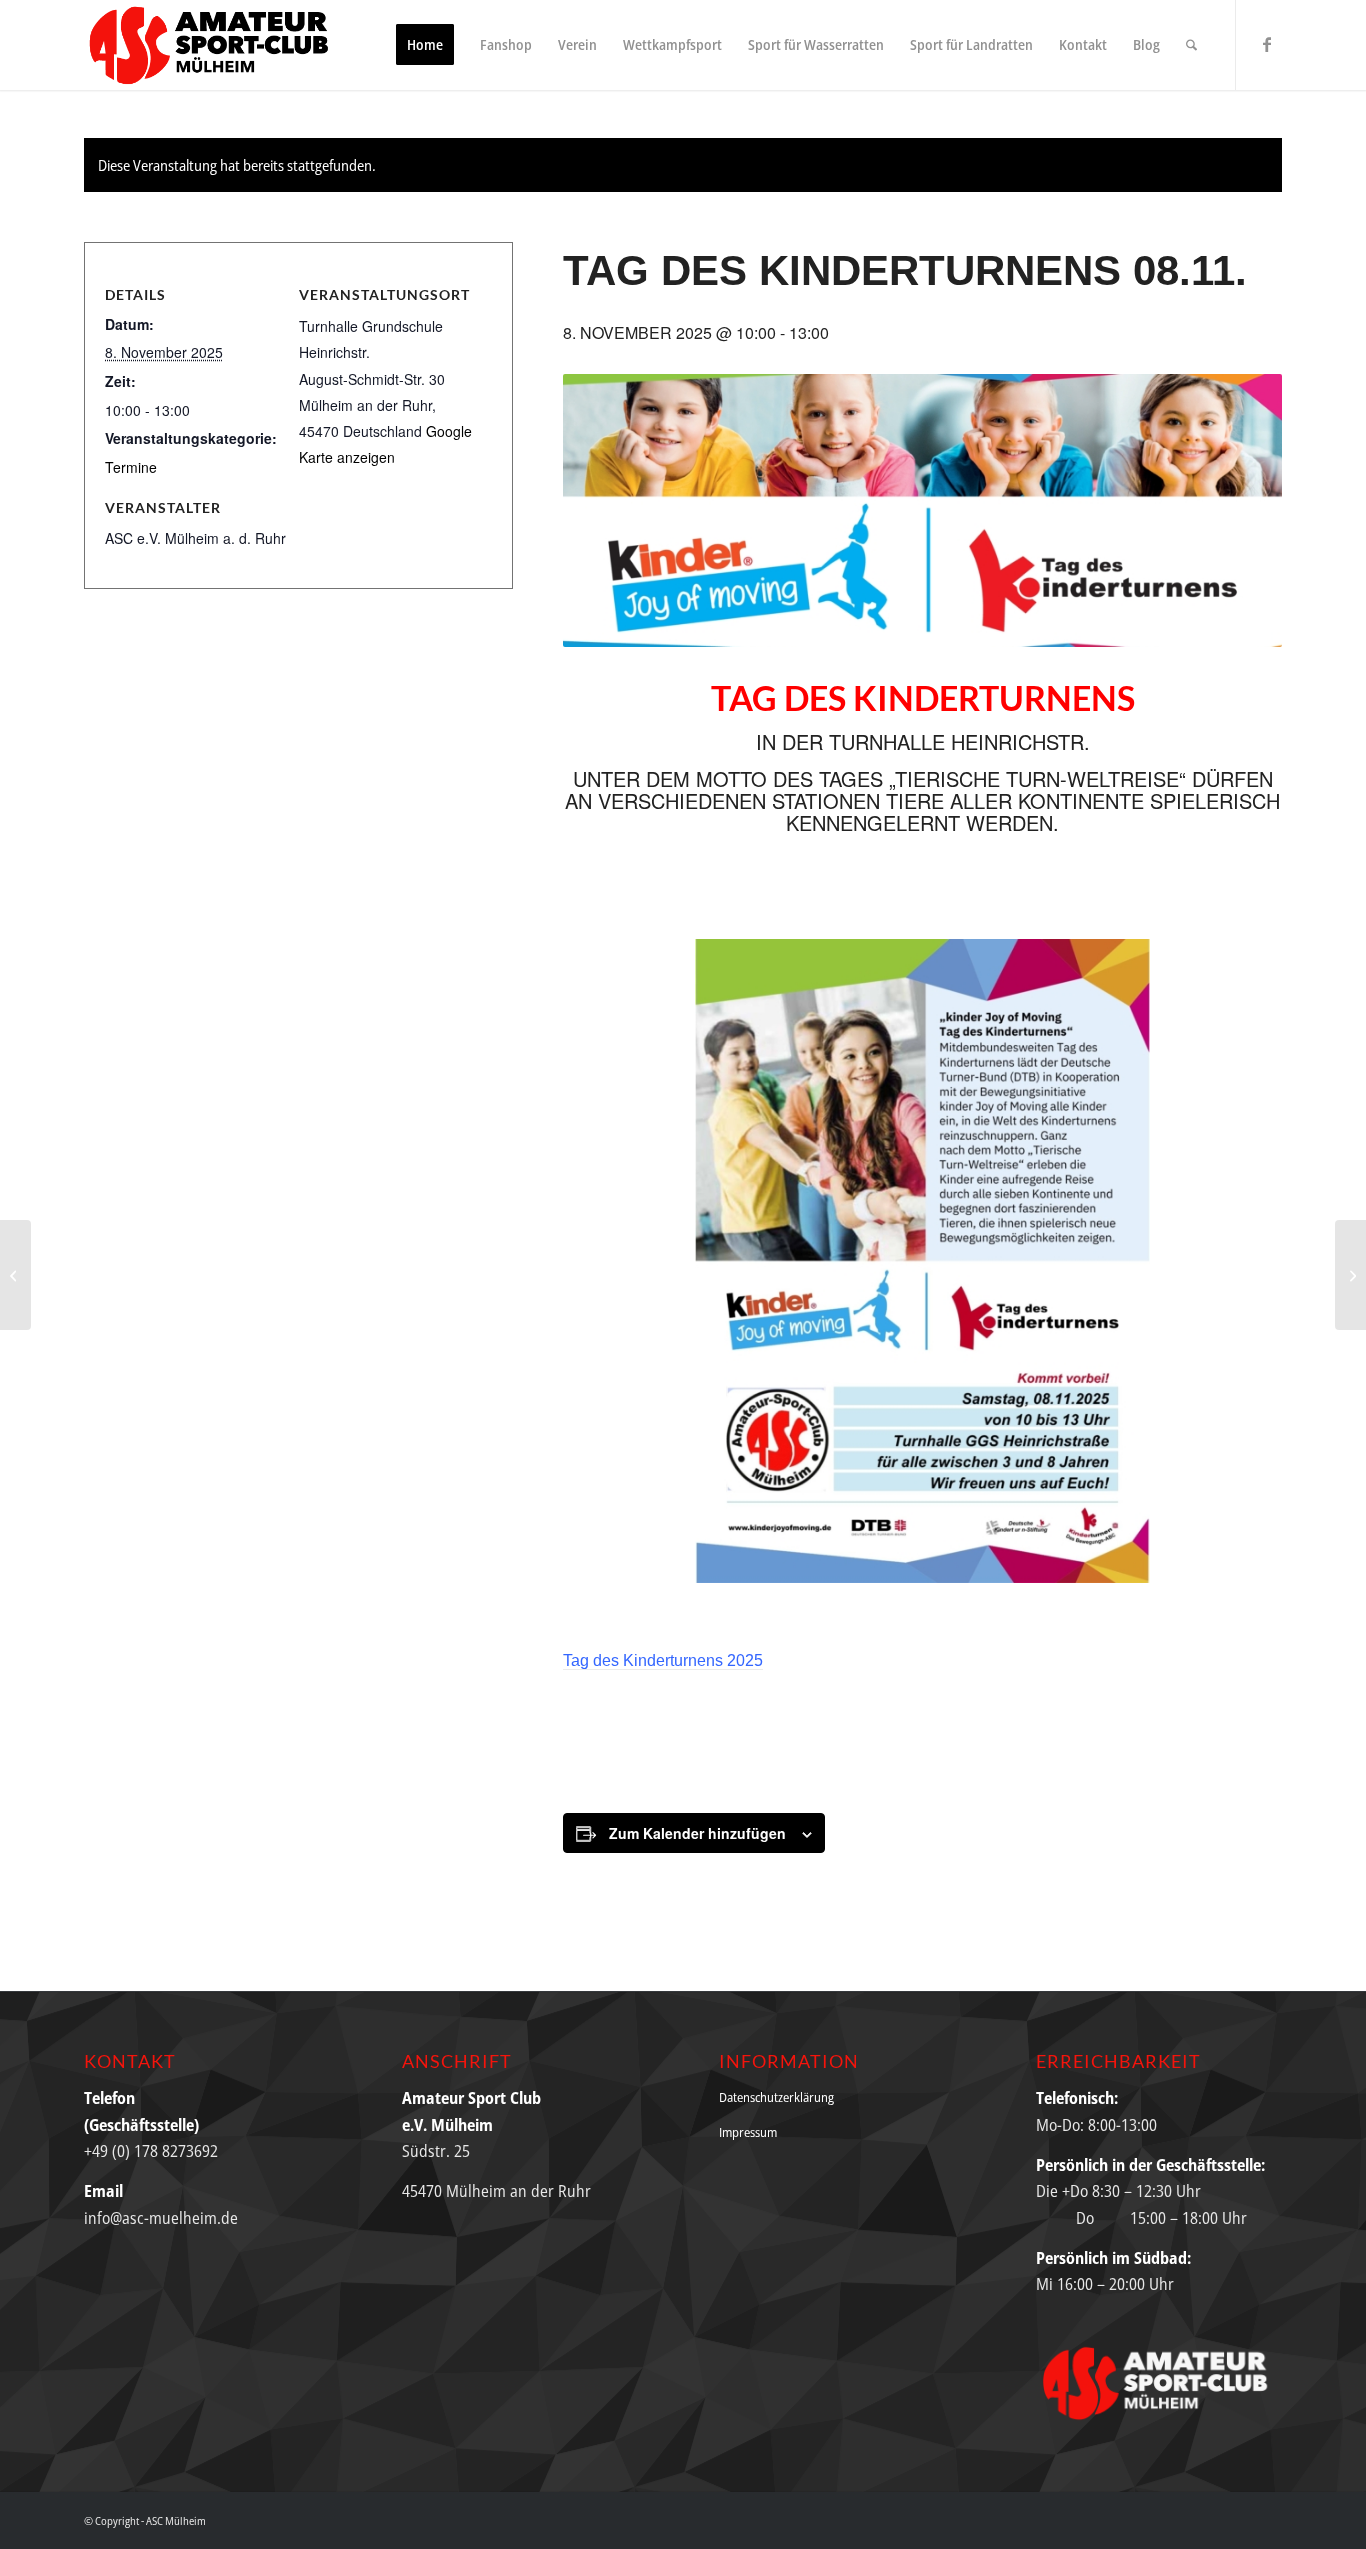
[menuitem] (425, 45)
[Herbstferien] (15, 1275)
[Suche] (1191, 45)
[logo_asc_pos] (215, 45)
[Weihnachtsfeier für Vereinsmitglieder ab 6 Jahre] (1350, 1275)
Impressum (748, 2132)
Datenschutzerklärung (776, 2097)
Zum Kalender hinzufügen (697, 1833)
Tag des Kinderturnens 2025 (663, 1660)
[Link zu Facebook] (1267, 44)
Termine (131, 467)
